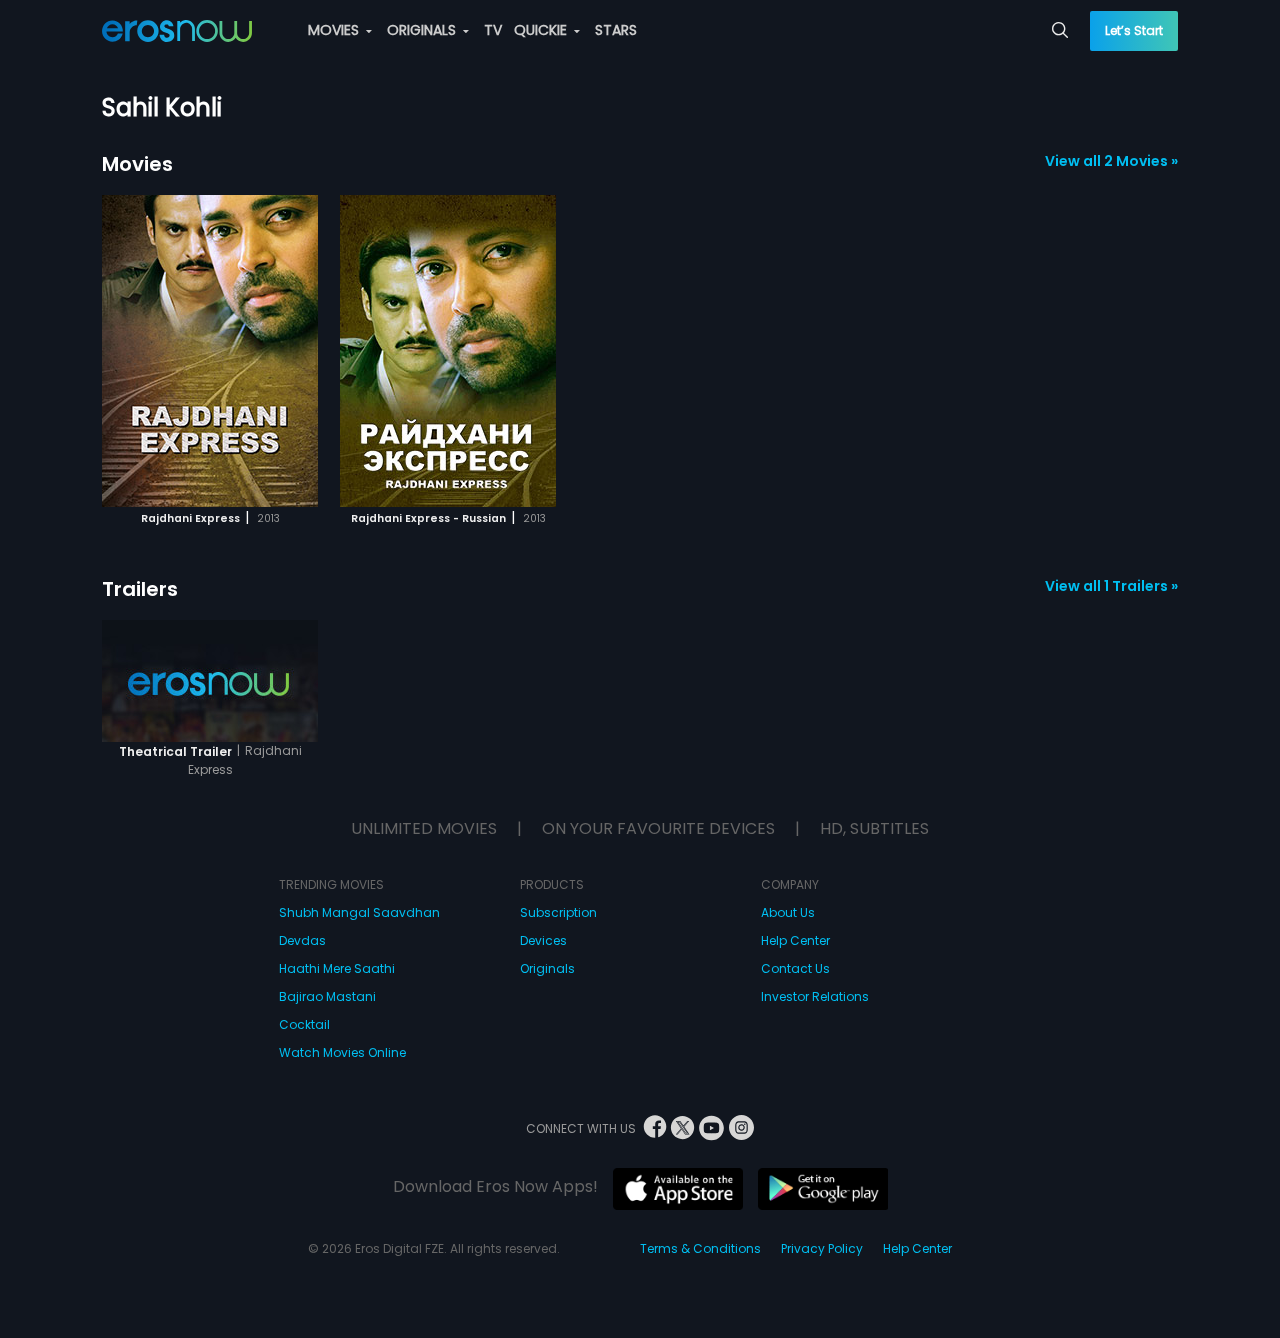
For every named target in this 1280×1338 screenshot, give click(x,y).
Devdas (302, 940)
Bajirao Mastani (327, 996)
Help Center (795, 940)
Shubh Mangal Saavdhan (359, 912)
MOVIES (335, 30)
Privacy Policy (822, 1248)
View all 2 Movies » (1111, 161)
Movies (137, 164)
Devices (543, 940)
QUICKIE (542, 30)
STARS (616, 30)
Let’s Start (1134, 30)
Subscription (558, 912)
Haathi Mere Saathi (337, 968)
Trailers (140, 589)
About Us (788, 912)
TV (493, 30)
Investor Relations (815, 996)
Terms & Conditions (700, 1248)
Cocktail (304, 1024)
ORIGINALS (423, 30)
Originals (547, 968)
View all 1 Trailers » (1111, 586)
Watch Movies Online (342, 1052)
